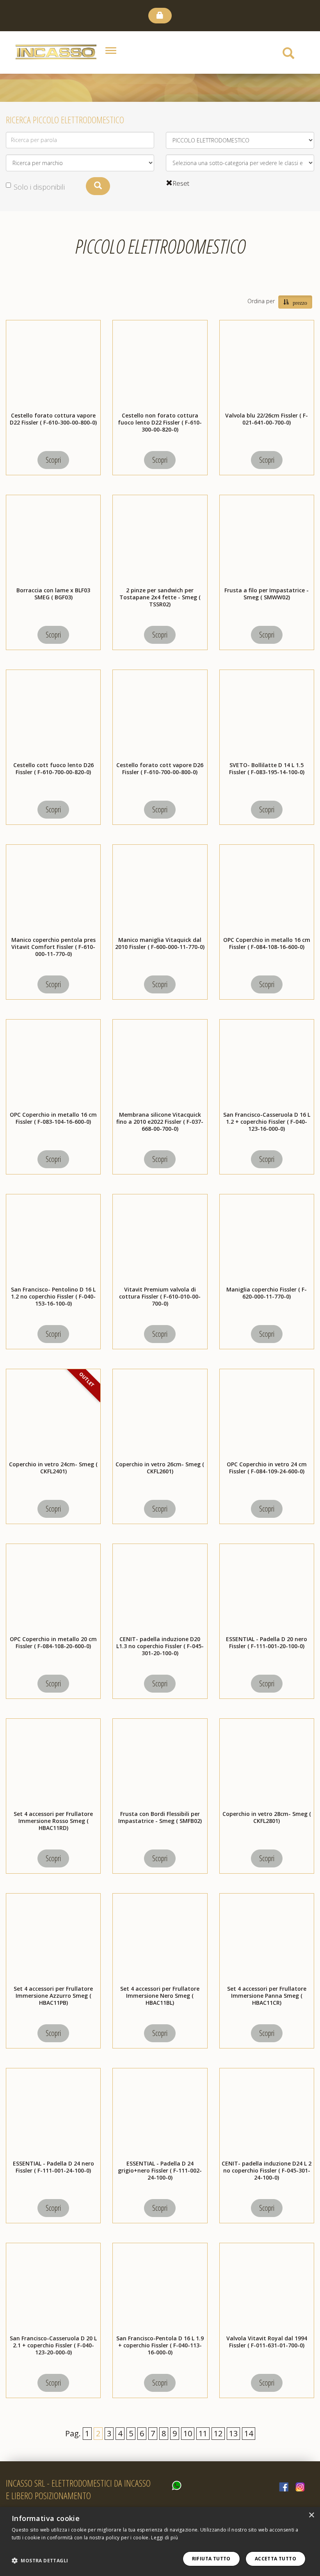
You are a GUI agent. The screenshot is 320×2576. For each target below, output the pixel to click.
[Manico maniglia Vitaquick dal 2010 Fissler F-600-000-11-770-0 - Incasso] (160, 890)
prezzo (300, 302)
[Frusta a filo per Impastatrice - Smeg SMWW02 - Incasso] (267, 540)
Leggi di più (164, 2538)
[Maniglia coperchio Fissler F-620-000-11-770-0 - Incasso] (267, 1239)
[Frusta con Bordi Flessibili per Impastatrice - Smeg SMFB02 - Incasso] (160, 1764)
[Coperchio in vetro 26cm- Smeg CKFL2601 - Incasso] (160, 1414)
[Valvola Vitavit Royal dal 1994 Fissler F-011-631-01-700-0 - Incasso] (267, 2288)
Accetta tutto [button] (276, 2559)
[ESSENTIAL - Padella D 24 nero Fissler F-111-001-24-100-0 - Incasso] (53, 2113)
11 (203, 2433)
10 (188, 2433)
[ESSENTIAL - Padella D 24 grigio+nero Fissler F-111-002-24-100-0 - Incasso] (160, 2113)
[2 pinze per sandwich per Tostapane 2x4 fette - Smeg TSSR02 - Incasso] (160, 540)
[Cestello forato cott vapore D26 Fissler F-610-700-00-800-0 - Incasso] (160, 715)
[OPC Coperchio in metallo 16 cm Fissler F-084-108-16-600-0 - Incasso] (267, 890)
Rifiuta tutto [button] (211, 2559)
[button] (40, 2561)
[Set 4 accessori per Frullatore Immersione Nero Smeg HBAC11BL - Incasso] (160, 1938)
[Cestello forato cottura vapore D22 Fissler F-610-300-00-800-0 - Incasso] (53, 365)
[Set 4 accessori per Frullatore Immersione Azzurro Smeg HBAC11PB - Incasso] (53, 1938)
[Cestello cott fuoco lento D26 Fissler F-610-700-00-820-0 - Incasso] (53, 715)
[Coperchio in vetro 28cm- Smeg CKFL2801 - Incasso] (267, 1764)
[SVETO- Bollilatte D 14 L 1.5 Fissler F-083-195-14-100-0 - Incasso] (267, 715)
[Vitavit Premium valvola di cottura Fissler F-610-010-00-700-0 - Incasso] (160, 1239)
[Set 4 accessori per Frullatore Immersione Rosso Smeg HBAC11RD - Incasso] (53, 1764)
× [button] (311, 2515)
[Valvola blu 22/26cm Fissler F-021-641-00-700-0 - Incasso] (267, 365)
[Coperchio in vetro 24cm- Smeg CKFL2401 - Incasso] (53, 1414)
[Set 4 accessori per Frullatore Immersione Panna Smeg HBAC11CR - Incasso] (267, 1938)
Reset (181, 183)
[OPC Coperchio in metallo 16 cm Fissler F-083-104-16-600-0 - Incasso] (53, 1064)
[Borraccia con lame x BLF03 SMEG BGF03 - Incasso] (53, 540)
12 (218, 2433)
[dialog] (160, 2541)
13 (233, 2433)
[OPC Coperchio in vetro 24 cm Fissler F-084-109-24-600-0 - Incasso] (267, 1414)
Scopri (53, 460)
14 (249, 2433)
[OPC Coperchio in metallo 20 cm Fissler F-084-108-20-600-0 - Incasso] (53, 1589)
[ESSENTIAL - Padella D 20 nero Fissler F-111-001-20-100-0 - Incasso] (267, 1589)
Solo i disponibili (39, 187)
